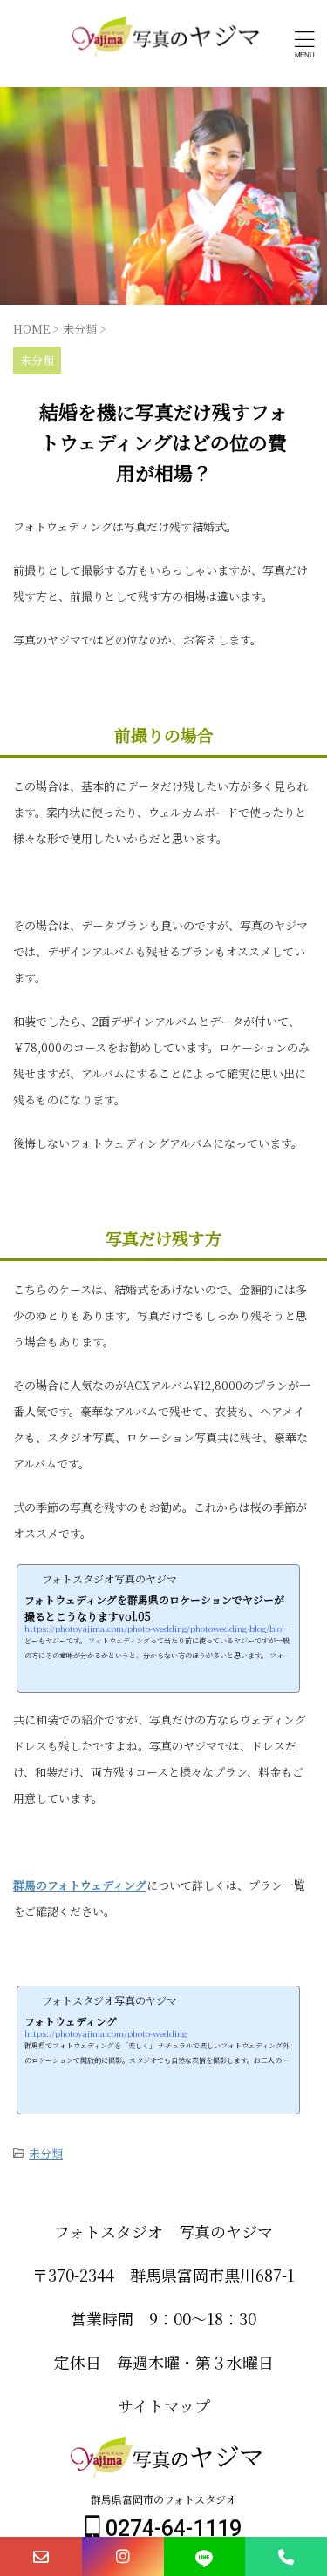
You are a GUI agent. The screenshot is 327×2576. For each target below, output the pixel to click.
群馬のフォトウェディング (80, 1885)
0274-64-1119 (171, 2529)
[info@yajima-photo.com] (41, 2556)
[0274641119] (286, 2556)
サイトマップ (164, 2405)
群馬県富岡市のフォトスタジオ (163, 2499)
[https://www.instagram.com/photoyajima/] (123, 2556)
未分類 (46, 2153)
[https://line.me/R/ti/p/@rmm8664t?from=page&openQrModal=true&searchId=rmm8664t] (205, 2556)
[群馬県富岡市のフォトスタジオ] (163, 44)
